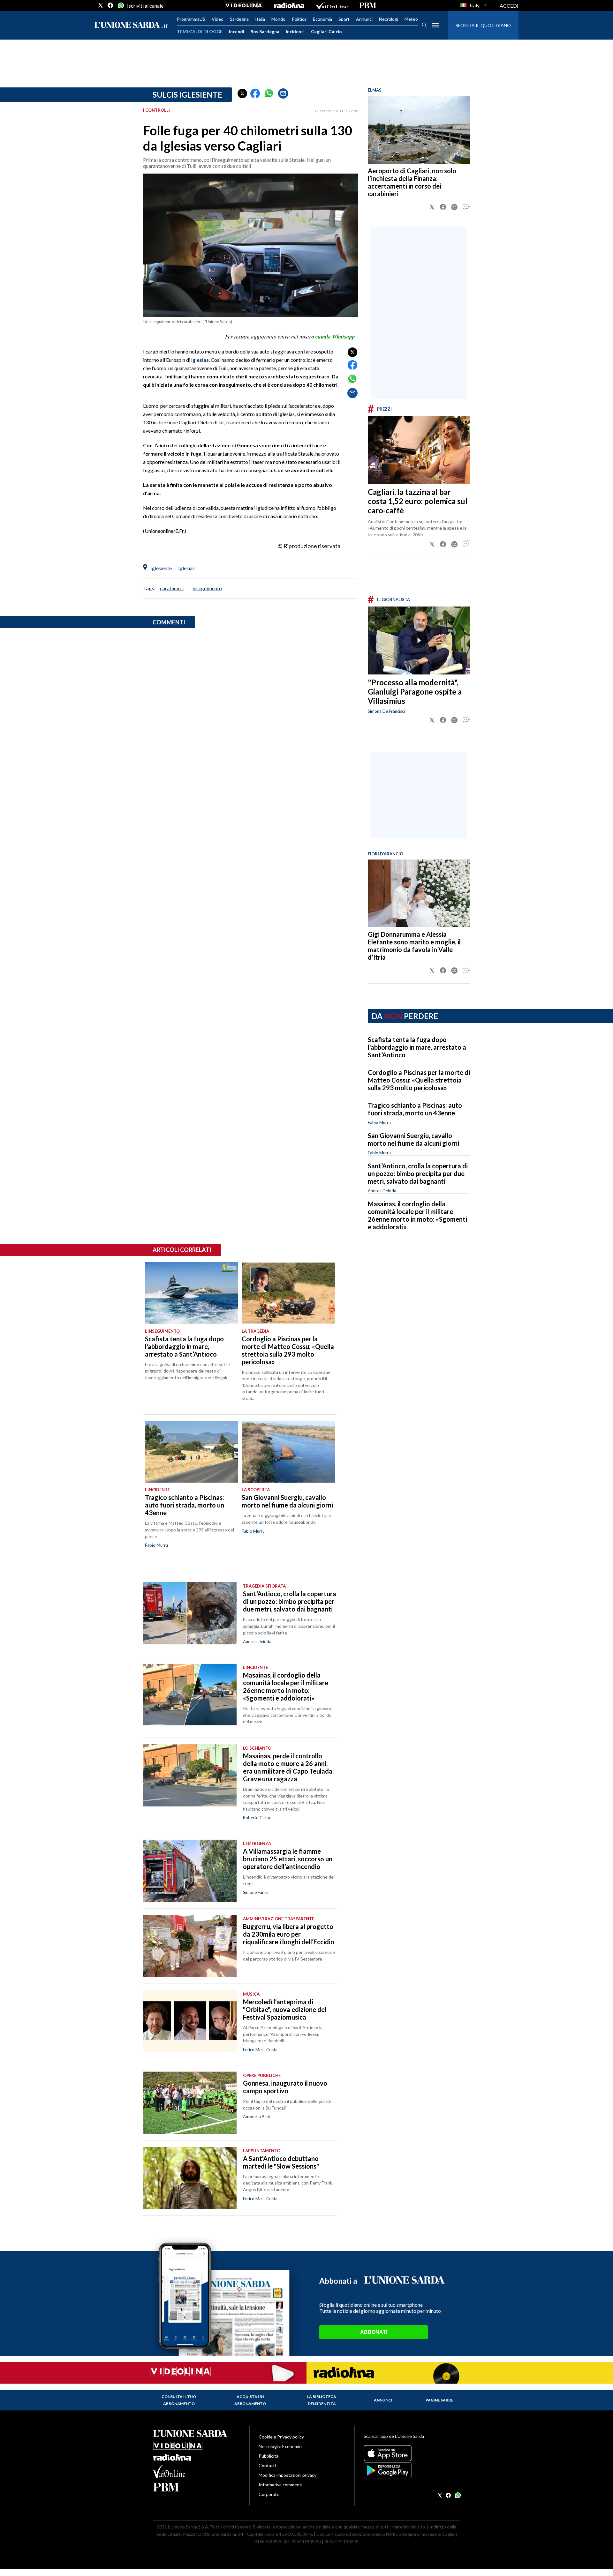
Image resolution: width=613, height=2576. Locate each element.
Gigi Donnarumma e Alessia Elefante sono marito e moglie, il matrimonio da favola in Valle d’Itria (414, 946)
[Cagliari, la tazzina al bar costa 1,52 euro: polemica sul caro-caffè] (419, 450)
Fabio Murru (379, 1122)
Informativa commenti (280, 2485)
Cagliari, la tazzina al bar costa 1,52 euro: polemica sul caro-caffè (418, 501)
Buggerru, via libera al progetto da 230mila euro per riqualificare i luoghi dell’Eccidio (289, 1934)
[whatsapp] (120, 5)
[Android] (412, 2470)
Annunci (364, 19)
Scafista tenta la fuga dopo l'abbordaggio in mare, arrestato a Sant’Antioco (417, 1047)
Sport (344, 19)
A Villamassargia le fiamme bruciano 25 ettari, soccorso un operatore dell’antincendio (288, 1859)
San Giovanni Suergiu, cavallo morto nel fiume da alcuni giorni (413, 1139)
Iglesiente (161, 568)
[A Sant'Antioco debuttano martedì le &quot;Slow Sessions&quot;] (190, 2178)
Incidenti (295, 31)
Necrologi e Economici (280, 2446)
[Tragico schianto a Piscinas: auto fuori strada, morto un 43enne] (191, 1452)
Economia (322, 19)
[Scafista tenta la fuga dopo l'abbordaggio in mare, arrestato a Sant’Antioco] (191, 1293)
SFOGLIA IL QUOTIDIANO (483, 25)
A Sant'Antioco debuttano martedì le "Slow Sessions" (281, 2162)
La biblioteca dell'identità (322, 2400)
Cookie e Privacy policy (281, 2437)
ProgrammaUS (191, 19)
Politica (299, 19)
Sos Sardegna (265, 31)
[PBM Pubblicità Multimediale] (368, 5)
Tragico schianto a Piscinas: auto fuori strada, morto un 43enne (415, 1109)
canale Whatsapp (335, 337)
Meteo (411, 19)
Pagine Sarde (439, 2400)
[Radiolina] (289, 5)
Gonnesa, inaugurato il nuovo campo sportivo (285, 2087)
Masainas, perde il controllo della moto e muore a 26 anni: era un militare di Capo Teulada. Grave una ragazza (288, 1767)
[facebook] (110, 5)
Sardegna (239, 19)
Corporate (269, 2494)
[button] (242, 93)
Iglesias (200, 360)
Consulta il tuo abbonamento (179, 2400)
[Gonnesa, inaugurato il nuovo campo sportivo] (190, 2103)
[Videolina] (244, 5)
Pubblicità (269, 2456)
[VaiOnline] (332, 5)
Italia (260, 19)
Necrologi (389, 19)
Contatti (267, 2465)
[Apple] (412, 2453)
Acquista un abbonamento (250, 2400)
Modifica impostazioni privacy (288, 2475)
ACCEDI (509, 6)
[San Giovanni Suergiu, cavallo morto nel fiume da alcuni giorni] (288, 1452)
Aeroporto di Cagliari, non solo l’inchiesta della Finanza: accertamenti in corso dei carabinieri (412, 182)
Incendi (237, 31)
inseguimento (207, 588)
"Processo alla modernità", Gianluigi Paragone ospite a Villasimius (415, 692)
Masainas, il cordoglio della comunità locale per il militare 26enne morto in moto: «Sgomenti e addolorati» (417, 1215)
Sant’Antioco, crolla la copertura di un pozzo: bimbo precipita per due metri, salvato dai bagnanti (418, 1173)
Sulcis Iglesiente (187, 95)
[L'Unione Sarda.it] (131, 25)
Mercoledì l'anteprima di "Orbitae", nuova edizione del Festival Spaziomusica (285, 2009)
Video (218, 19)
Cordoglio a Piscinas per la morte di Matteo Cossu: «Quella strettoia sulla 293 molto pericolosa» (419, 1080)
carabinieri (172, 588)
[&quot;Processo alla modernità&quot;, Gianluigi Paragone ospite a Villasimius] (419, 640)
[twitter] (101, 5)
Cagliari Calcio (326, 31)
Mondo (278, 19)
